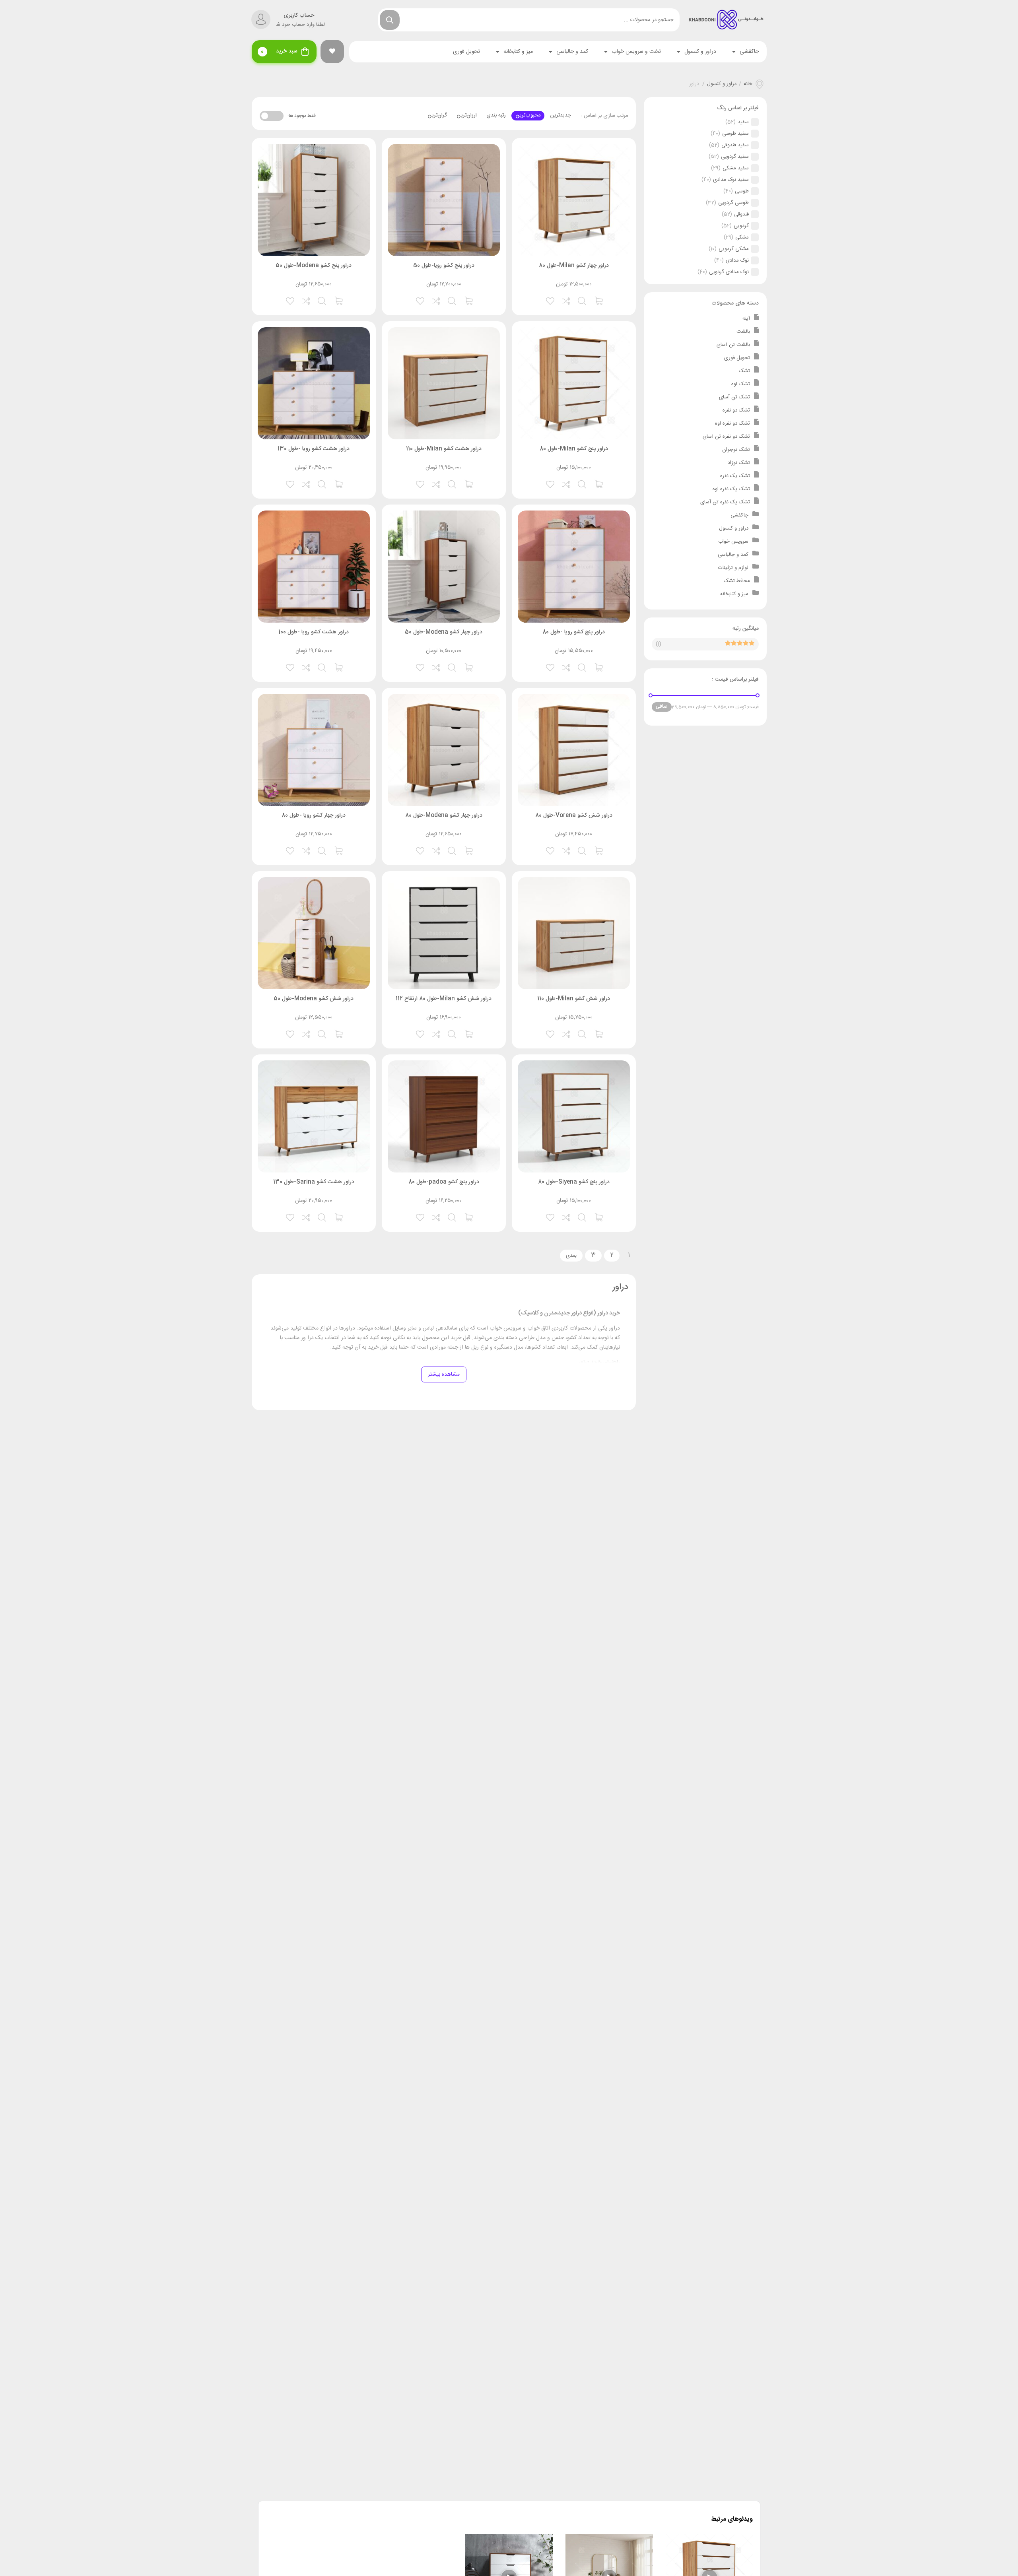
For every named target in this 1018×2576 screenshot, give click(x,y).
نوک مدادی (737, 260)
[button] (332, 51)
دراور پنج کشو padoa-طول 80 (444, 1182)
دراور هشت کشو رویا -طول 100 (314, 632)
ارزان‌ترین (467, 115)
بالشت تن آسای (733, 345)
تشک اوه (741, 384)
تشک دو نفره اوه (732, 423)
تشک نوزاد (739, 463)
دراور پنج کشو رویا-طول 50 (444, 266)
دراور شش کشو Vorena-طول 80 (574, 815)
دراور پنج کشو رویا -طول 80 (574, 632)
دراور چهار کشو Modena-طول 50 (444, 632)
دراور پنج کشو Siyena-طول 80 (574, 1182)
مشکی (742, 237)
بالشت (743, 332)
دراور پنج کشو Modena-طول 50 (314, 266)
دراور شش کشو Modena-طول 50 (314, 999)
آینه (746, 318)
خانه (748, 84)
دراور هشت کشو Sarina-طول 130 (314, 1182)
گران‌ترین (437, 115)
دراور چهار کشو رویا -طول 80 (314, 815)
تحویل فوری (466, 52)
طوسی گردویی (733, 203)
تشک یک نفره (735, 476)
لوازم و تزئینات (733, 568)
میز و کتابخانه (518, 52)
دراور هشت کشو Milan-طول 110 (444, 449)
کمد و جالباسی (572, 52)
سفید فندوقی (735, 145)
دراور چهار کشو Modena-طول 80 (444, 815)
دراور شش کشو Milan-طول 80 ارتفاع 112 (444, 999)
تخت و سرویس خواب (636, 52)
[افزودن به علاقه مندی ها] (551, 300)
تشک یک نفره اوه (731, 489)
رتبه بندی (496, 115)
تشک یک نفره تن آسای (725, 502)
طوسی (742, 191)
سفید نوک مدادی (731, 180)
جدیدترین (560, 115)
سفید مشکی (736, 168)
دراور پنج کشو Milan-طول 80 (574, 449)
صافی (662, 707)
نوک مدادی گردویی (729, 272)
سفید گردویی (735, 157)
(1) (659, 644)
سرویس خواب (733, 542)
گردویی (741, 226)
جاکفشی (749, 52)
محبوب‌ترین (528, 115)
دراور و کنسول (700, 52)
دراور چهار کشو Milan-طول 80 (574, 266)
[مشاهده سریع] (583, 300)
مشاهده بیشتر (444, 1374)
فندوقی (741, 214)
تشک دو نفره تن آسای (726, 437)
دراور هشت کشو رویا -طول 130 (314, 449)
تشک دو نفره (736, 410)
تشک (744, 371)
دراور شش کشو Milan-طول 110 (574, 999)
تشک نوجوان (736, 450)
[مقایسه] (567, 300)
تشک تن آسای (734, 397)
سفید (743, 122)
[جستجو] (390, 20)
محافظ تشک (737, 581)
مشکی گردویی (734, 249)
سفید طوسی (735, 134)
